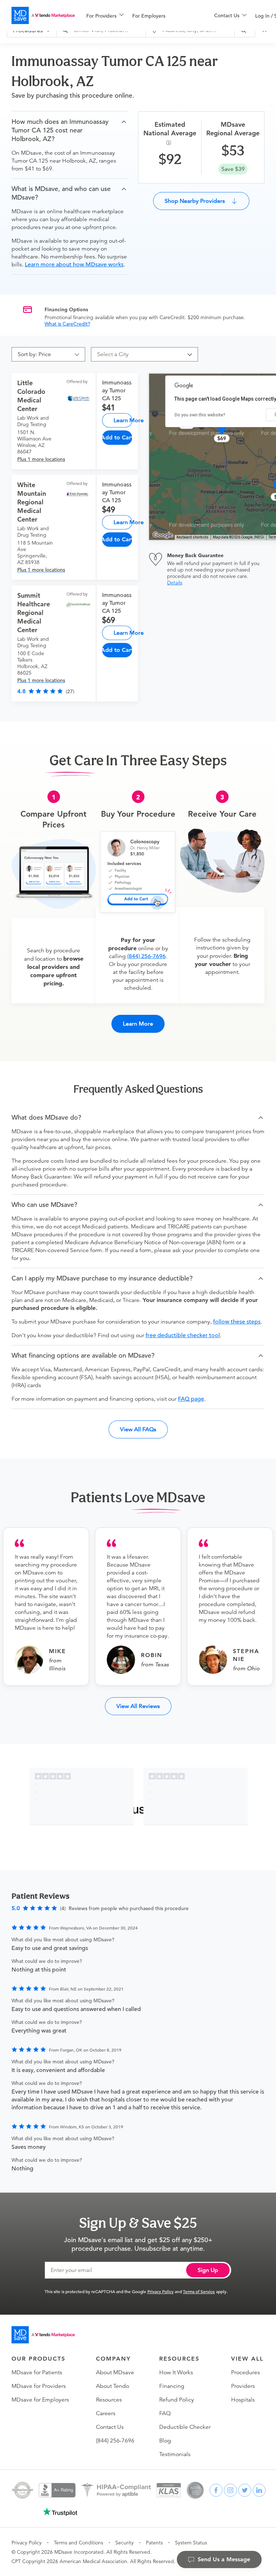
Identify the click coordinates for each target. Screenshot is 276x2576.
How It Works (176, 2372)
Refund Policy (177, 2400)
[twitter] (245, 2490)
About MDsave (115, 2372)
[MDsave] (43, 15)
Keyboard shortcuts (192, 537)
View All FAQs (138, 1429)
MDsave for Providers (39, 2386)
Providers (243, 2386)
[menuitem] (105, 16)
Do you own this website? (200, 415)
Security (125, 2543)
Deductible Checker (185, 2427)
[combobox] (142, 354)
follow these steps (237, 1322)
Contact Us (110, 2427)
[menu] (139, 15)
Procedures (245, 2372)
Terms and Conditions (79, 2543)
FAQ (165, 2413)
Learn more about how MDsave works (74, 265)
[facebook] (216, 2490)
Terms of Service (199, 2291)
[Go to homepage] (43, 2335)
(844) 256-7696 (146, 956)
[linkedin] (259, 2490)
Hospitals (243, 2400)
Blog (165, 2441)
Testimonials (175, 2454)
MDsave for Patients (37, 2372)
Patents (154, 2543)
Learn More (123, 420)
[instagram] (230, 2490)
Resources (109, 2400)
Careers (106, 2413)
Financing (172, 2386)
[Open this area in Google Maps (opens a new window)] (163, 535)
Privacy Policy (160, 2291)
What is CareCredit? (67, 324)
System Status (191, 2543)
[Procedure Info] (170, 143)
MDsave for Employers (40, 2400)
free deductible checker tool (183, 1335)
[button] (70, 130)
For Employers (149, 16)
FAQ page (191, 1399)
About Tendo (112, 2386)
